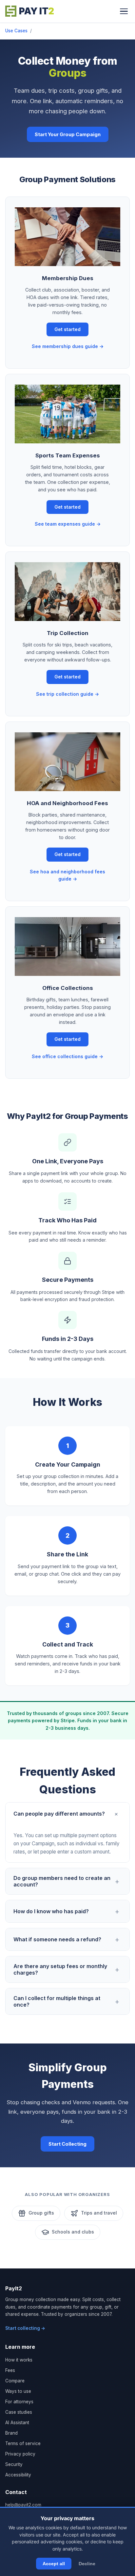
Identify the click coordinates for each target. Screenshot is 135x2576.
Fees (10, 2370)
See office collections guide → (67, 1056)
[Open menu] (124, 11)
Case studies (19, 2412)
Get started (67, 329)
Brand (11, 2433)
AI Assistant (17, 2423)
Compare (15, 2381)
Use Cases (16, 31)
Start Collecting (67, 2144)
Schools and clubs (73, 2232)
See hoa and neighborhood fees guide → (67, 875)
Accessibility (18, 2475)
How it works (19, 2360)
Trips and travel (99, 2213)
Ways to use (18, 2391)
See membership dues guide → (68, 346)
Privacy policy (20, 2454)
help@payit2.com (23, 2505)
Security (14, 2464)
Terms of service (23, 2443)
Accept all (54, 2564)
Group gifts (41, 2213)
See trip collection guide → (67, 694)
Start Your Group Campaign (68, 134)
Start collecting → (25, 2328)
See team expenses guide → (68, 524)
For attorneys (19, 2402)
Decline (87, 2564)
